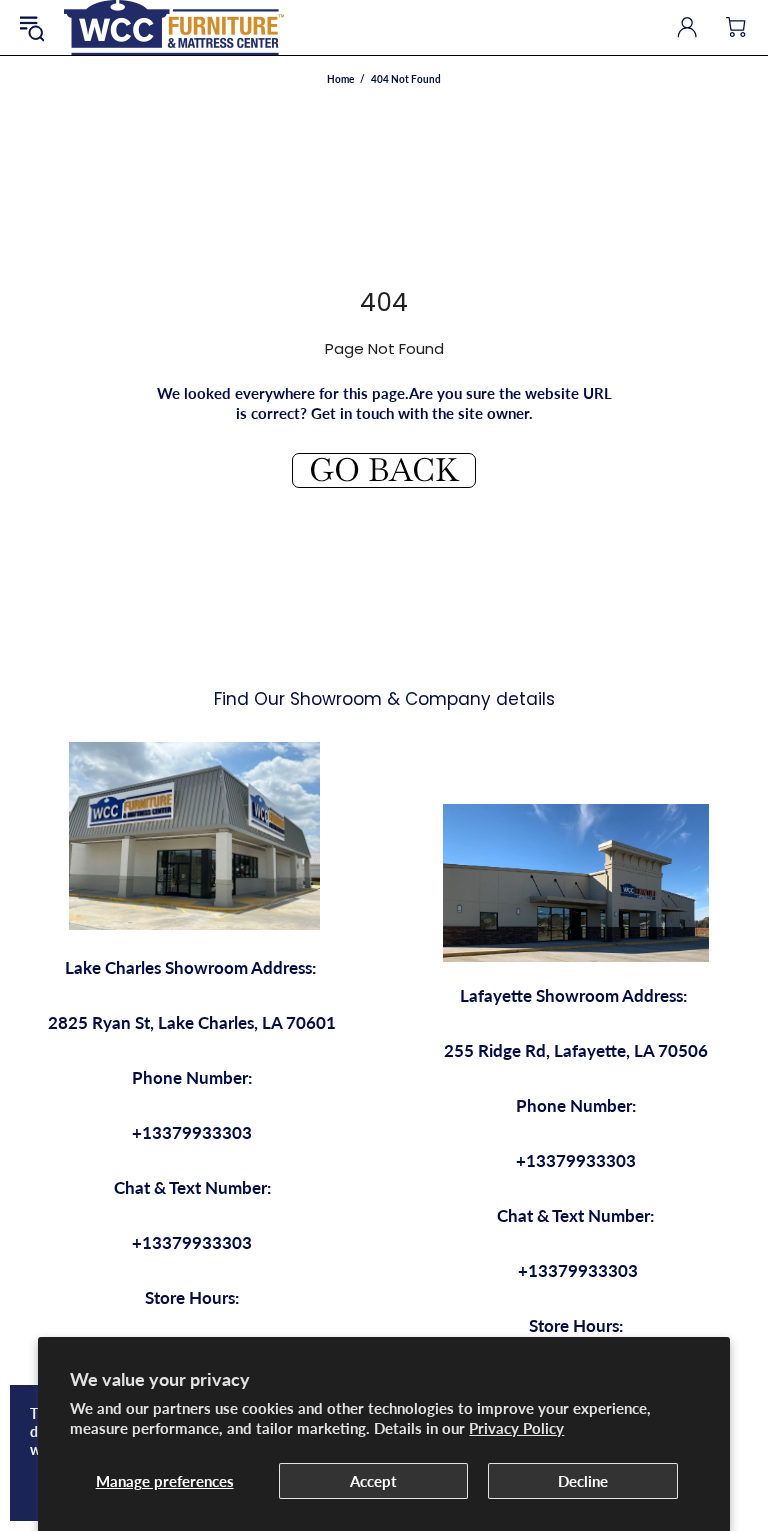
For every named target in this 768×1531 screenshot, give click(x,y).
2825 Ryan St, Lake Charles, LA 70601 (192, 1022)
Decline (583, 1481)
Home (340, 79)
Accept (373, 1481)
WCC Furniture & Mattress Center (174, 27)
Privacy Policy (516, 1428)
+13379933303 (192, 1132)
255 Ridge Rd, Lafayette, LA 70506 (576, 1050)
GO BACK (384, 470)
